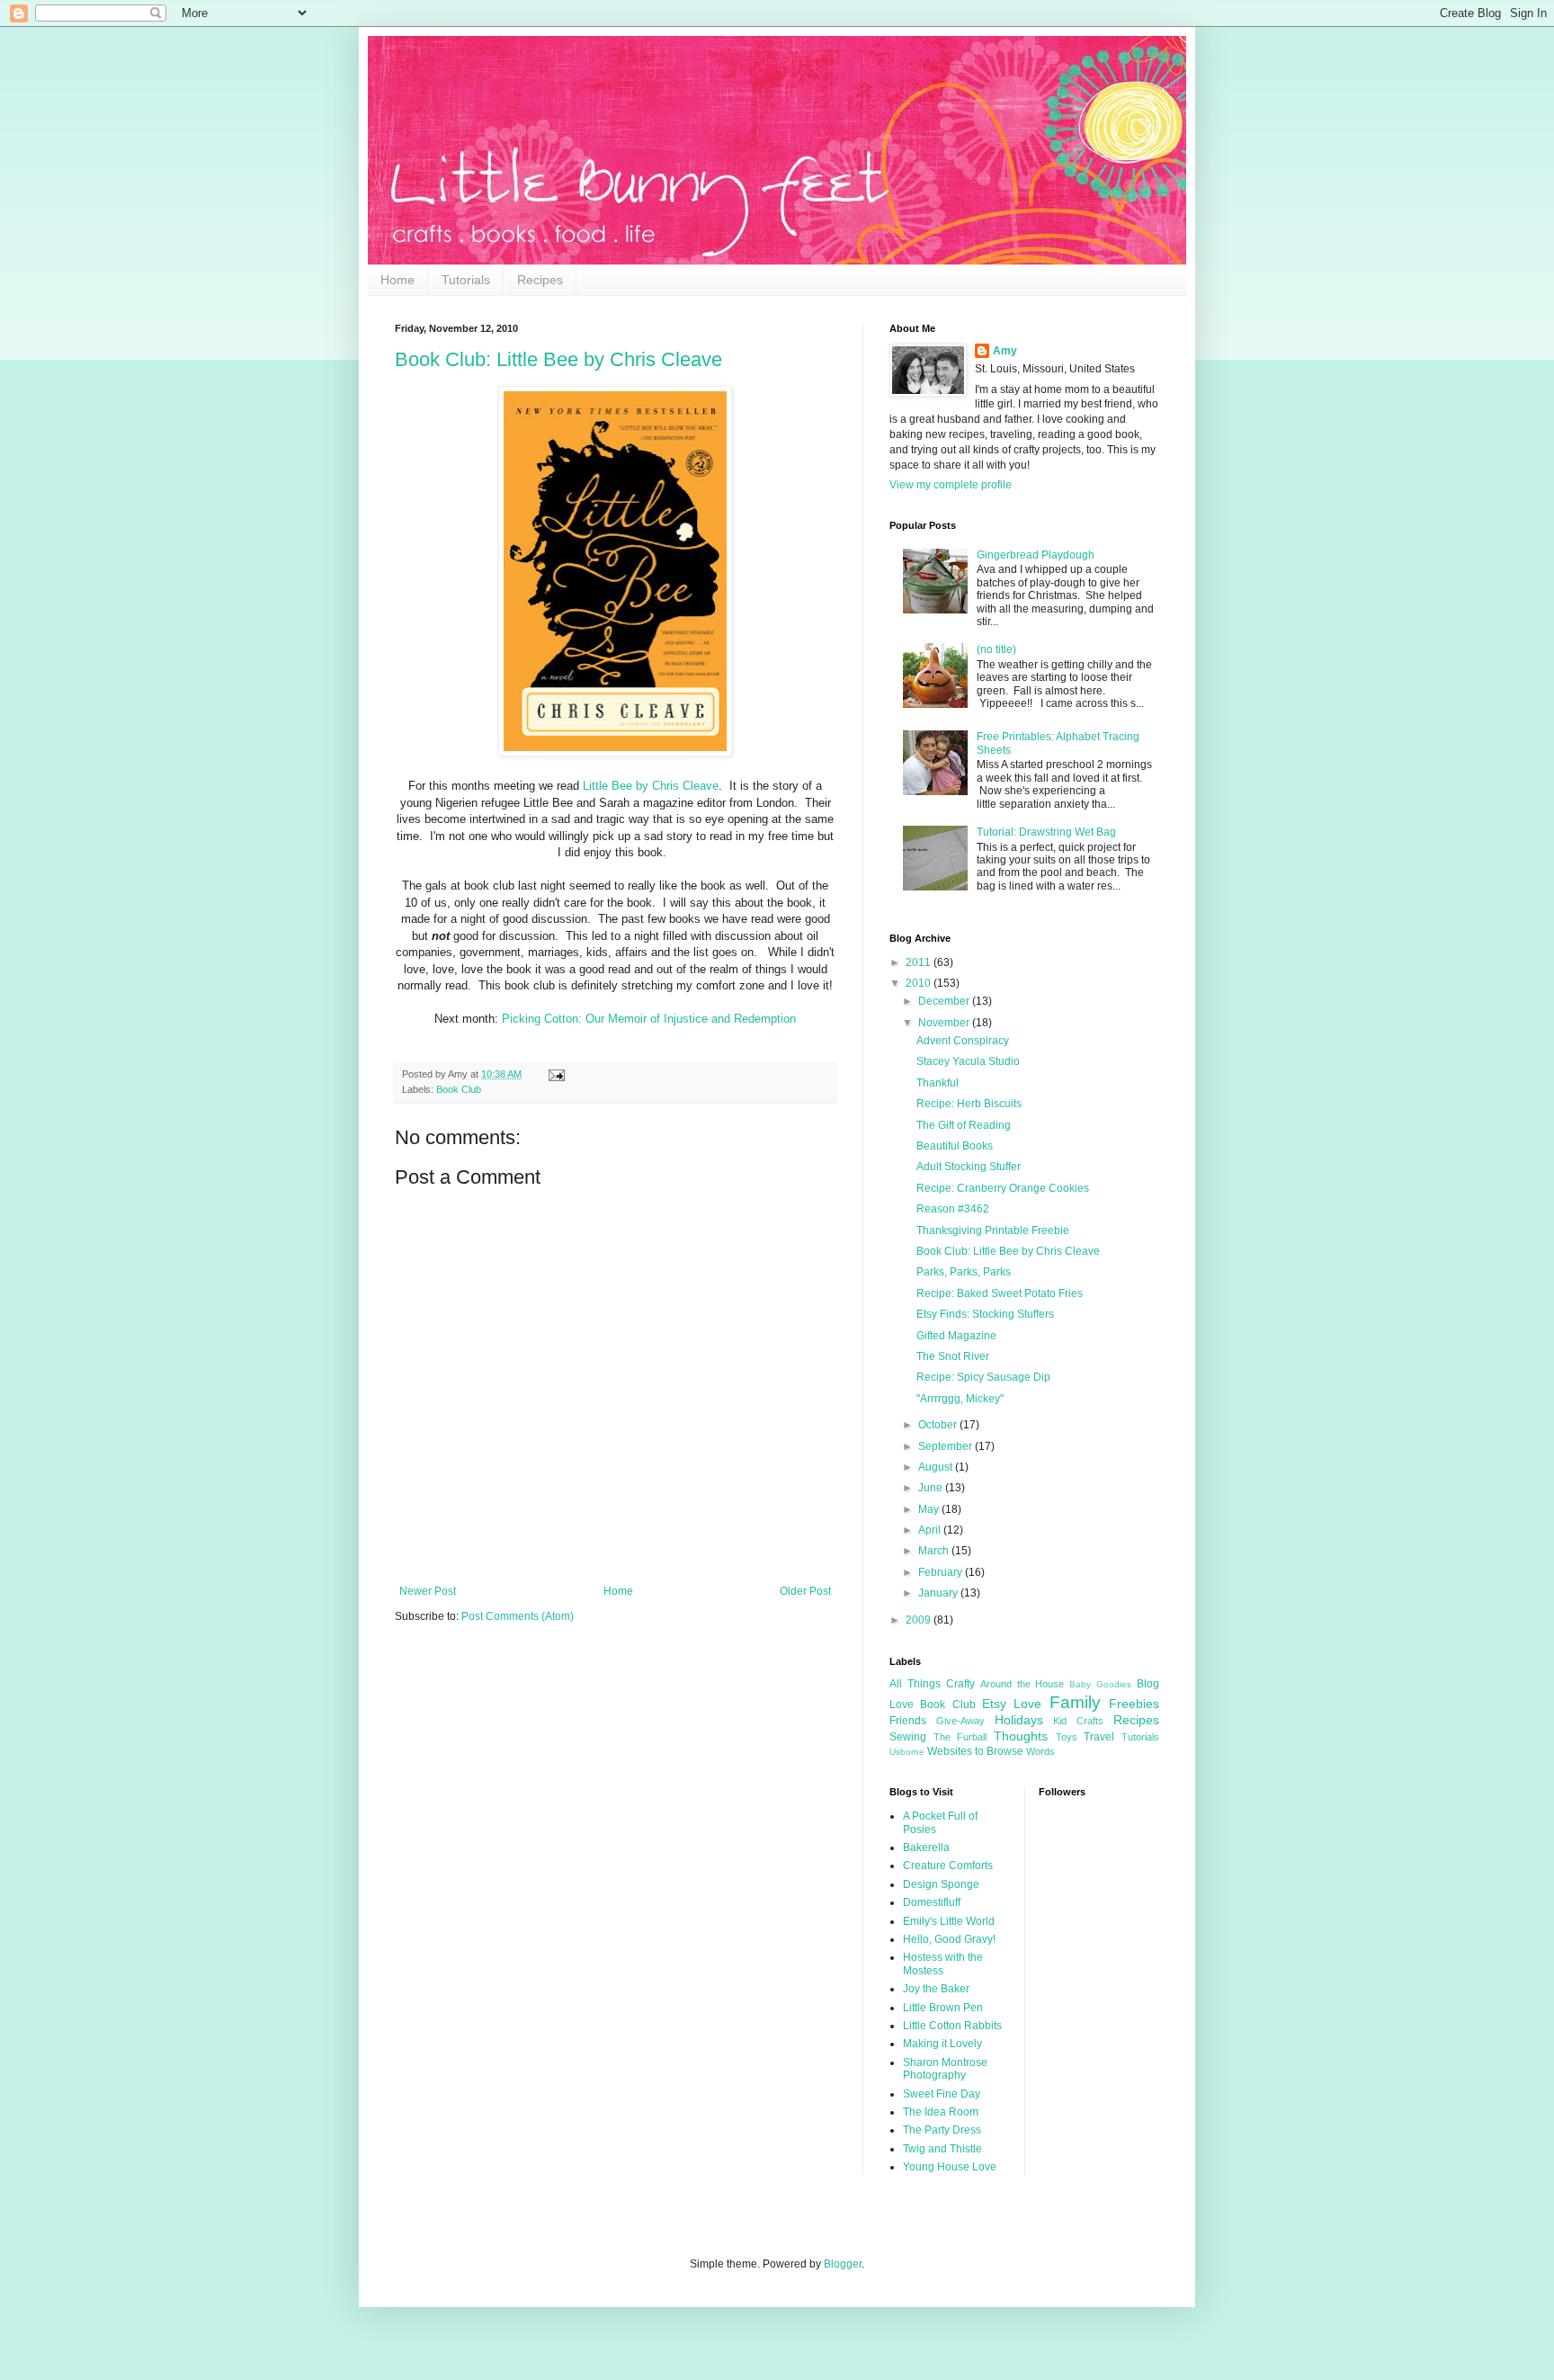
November (945, 1023)
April (931, 1530)
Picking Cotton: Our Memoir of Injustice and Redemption (649, 1019)
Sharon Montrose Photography (945, 2069)
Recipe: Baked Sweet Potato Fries (1000, 1293)
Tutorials (466, 280)
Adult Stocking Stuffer (969, 1167)
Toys (1067, 1737)
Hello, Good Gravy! (949, 1939)
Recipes (540, 280)
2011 (920, 962)
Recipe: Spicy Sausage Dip (983, 1377)
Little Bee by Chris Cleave (651, 786)
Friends (908, 1721)
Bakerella (926, 1848)
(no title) (996, 649)
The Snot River (953, 1356)
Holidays (1019, 1720)
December (945, 1001)
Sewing (908, 1737)
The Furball (960, 1737)
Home (397, 280)
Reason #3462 (953, 1209)
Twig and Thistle (942, 2149)
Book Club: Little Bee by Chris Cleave (558, 359)
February (942, 1572)
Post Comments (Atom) (518, 1616)
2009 (920, 1620)
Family (1075, 1702)
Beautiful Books (955, 1146)
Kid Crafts (1078, 1721)
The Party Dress (942, 2130)
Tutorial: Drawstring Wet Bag (1046, 832)
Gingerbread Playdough (1036, 555)
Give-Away (960, 1721)
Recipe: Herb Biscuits (969, 1104)
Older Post (805, 1591)
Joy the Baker (936, 1989)
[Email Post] (554, 1074)
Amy (1005, 351)
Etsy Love (1012, 1704)
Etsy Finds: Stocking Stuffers (985, 1314)
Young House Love (950, 2167)
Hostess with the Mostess (943, 1964)
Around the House (1023, 1684)
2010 (920, 983)
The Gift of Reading (964, 1125)
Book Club (459, 1089)
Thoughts (1021, 1736)
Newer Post (428, 1591)
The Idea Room (941, 2112)
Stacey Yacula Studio (968, 1061)
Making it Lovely (942, 2044)
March (935, 1551)
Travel (1099, 1737)
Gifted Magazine (956, 1336)
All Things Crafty (932, 1684)
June (932, 1488)
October (939, 1425)
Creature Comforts (948, 1866)
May (930, 1509)
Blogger (843, 2264)
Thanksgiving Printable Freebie (993, 1230)
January (939, 1593)
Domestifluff (932, 1902)
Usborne (907, 1752)
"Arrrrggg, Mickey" (960, 1399)
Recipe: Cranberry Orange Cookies (1003, 1188)
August (937, 1467)
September (947, 1446)
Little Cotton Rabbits (952, 2026)
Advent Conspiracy (963, 1041)
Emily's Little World (949, 1921)
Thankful (938, 1083)
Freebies (1134, 1704)
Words (1040, 1751)
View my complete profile (951, 485)
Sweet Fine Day (942, 2094)
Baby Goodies (1100, 1684)
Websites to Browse (975, 1751)
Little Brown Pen (943, 2008)
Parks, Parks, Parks (964, 1272)
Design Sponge (941, 1884)
